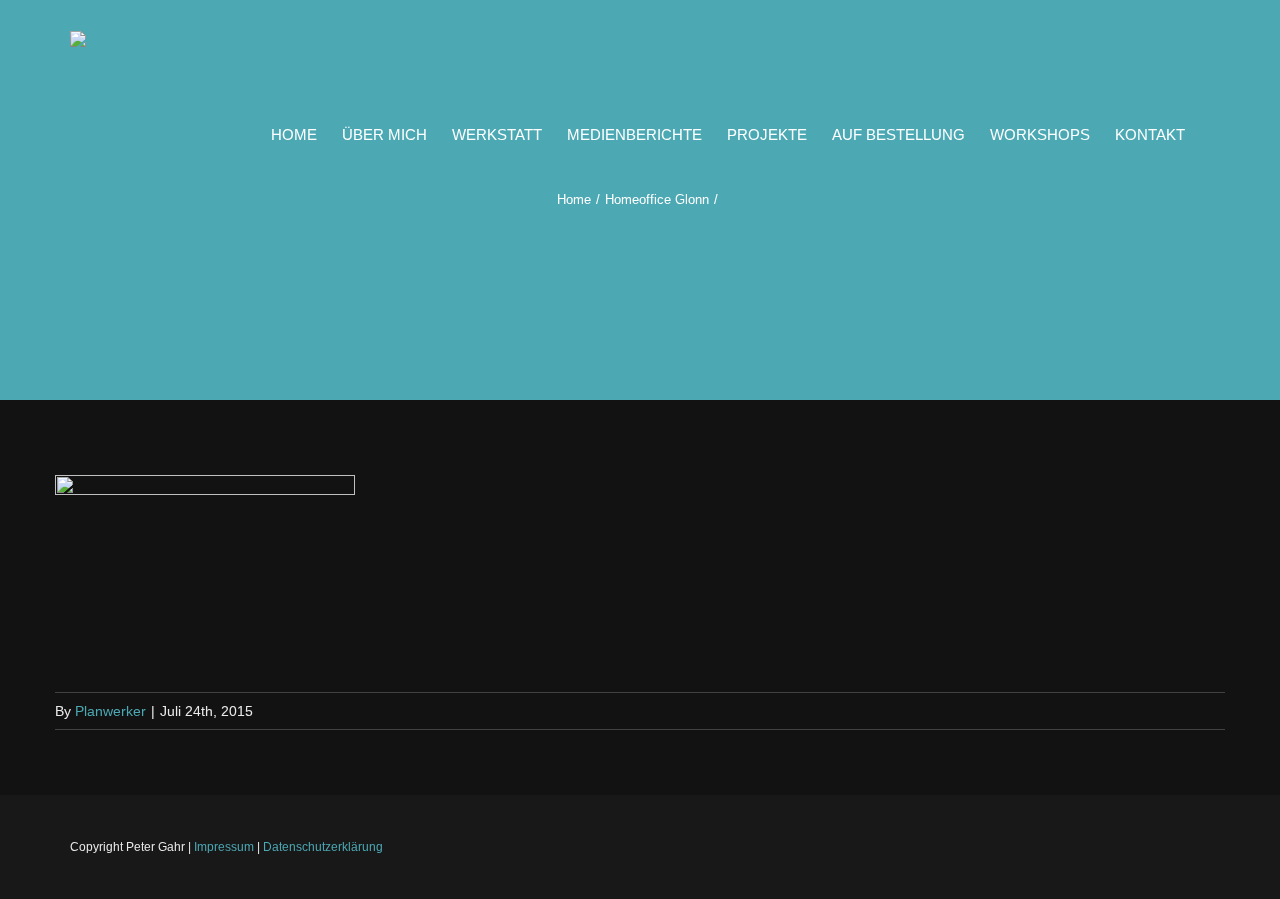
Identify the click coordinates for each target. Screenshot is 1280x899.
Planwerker (110, 711)
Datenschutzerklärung (323, 847)
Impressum (224, 847)
